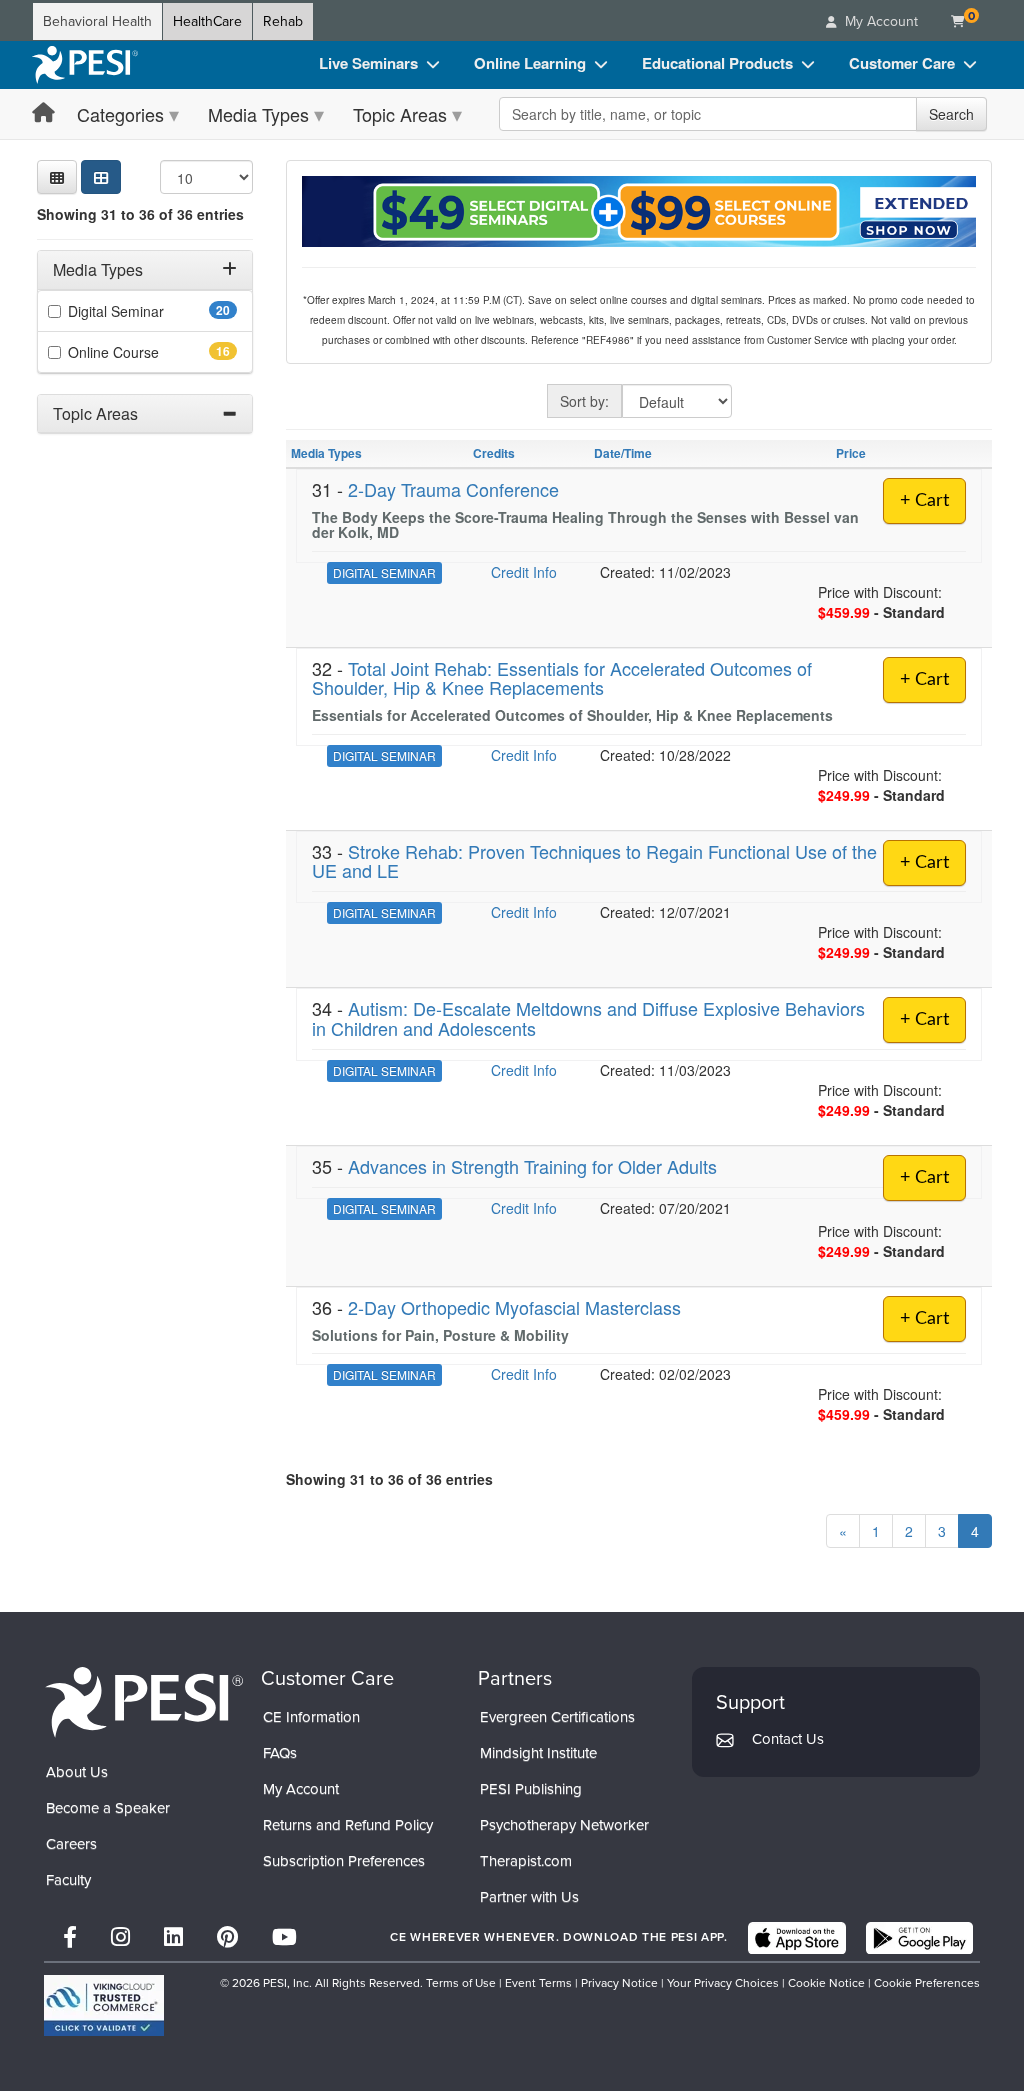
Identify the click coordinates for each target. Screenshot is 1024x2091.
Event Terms (538, 1983)
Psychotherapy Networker (564, 1825)
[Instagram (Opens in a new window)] (120, 1937)
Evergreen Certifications (557, 1717)
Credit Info (524, 572)
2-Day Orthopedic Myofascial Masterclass (514, 1307)
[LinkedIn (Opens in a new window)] (173, 1937)
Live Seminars (368, 63)
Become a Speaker (108, 1808)
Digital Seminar (147, 311)
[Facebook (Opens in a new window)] (70, 1937)
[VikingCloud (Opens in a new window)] (104, 2005)
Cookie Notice (826, 1983)
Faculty (68, 1880)
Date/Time (623, 453)
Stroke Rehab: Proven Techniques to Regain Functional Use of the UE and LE (594, 861)
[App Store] (797, 1938)
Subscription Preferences (344, 1861)
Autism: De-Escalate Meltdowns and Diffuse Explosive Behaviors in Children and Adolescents (588, 1018)
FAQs (280, 1753)
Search (951, 114)
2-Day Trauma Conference (453, 489)
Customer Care (902, 63)
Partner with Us (529, 1897)
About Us (77, 1772)
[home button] (43, 113)
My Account (301, 1789)
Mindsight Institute (538, 1753)
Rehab (283, 21)
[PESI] (144, 1701)
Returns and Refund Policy (348, 1825)
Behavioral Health (97, 21)
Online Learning (530, 63)
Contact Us (788, 1739)
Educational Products (717, 63)
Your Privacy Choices (723, 1983)
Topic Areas (400, 114)
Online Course (145, 352)
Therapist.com (526, 1861)
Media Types (258, 114)
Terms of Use (461, 1983)
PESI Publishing (531, 1789)
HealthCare (207, 21)
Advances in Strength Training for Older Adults (532, 1166)
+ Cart (924, 501)
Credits (494, 453)
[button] (57, 177)
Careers (71, 1844)
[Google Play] (919, 1938)
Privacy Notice (619, 1983)
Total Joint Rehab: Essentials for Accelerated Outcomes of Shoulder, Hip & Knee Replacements (562, 678)
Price (851, 453)
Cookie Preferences (927, 1983)
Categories (120, 114)
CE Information (311, 1717)
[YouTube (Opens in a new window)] (284, 1937)
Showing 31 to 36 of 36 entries (140, 214)
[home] (85, 65)
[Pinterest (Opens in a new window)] (227, 1937)
